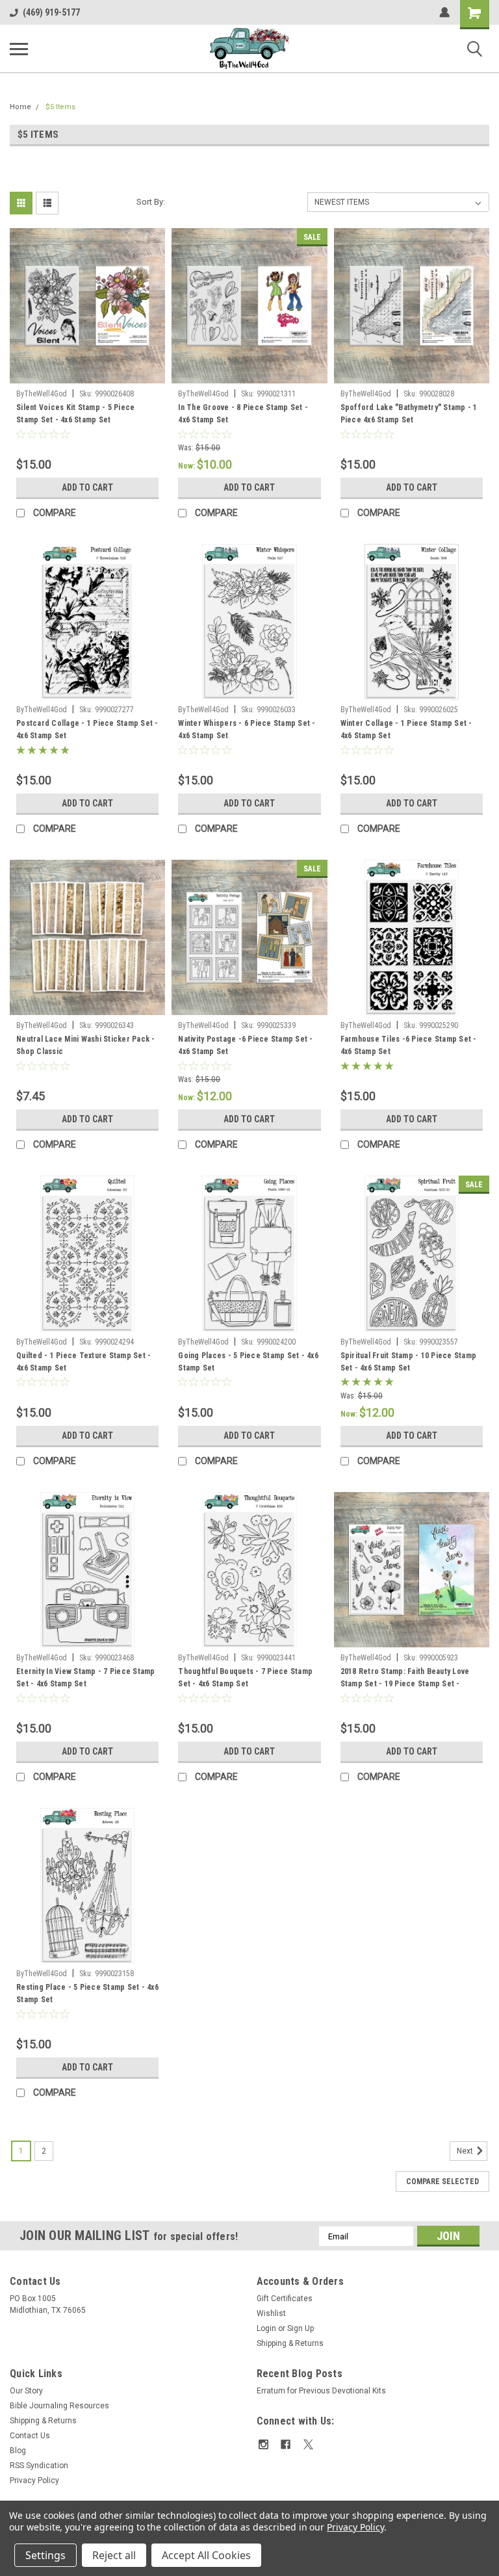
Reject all (114, 2555)
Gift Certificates (285, 2299)
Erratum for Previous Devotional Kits (321, 2391)
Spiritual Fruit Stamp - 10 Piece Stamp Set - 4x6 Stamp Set (409, 1362)
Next (466, 2151)
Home (20, 107)
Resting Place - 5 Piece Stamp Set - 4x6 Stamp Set (87, 1993)
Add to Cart (87, 487)
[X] (308, 2444)
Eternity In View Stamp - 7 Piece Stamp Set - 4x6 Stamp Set (86, 1678)
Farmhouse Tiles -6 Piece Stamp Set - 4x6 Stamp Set (409, 1045)
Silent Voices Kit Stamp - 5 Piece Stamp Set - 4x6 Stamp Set (75, 414)
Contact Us (30, 2436)
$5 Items (60, 107)
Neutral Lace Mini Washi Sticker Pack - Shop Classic (86, 1045)
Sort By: (151, 202)
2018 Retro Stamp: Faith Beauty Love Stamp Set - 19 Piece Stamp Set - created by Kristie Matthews (405, 1679)
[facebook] (286, 2444)
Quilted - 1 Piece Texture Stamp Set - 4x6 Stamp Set (83, 1362)
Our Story (26, 2391)
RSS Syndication (39, 2466)
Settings (45, 2555)
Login (266, 2328)
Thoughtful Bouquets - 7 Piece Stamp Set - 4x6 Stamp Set (245, 1678)
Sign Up (301, 2328)
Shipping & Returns (290, 2343)
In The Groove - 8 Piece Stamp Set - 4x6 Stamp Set (243, 414)
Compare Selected (442, 2182)
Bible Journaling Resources (59, 2406)
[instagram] (263, 2444)
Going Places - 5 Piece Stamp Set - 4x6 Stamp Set (248, 1362)
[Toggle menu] (19, 49)
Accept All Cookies (206, 2555)
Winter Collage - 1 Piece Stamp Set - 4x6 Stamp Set (406, 729)
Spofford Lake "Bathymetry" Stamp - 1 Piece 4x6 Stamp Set (409, 414)
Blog (18, 2451)
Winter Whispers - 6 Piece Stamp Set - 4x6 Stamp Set (247, 729)
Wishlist (271, 2313)
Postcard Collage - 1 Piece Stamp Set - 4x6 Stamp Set (87, 729)
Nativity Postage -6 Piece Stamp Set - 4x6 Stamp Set (245, 1045)
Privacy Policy (34, 2480)
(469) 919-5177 (51, 12)
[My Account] (444, 12)
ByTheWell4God (42, 394)
